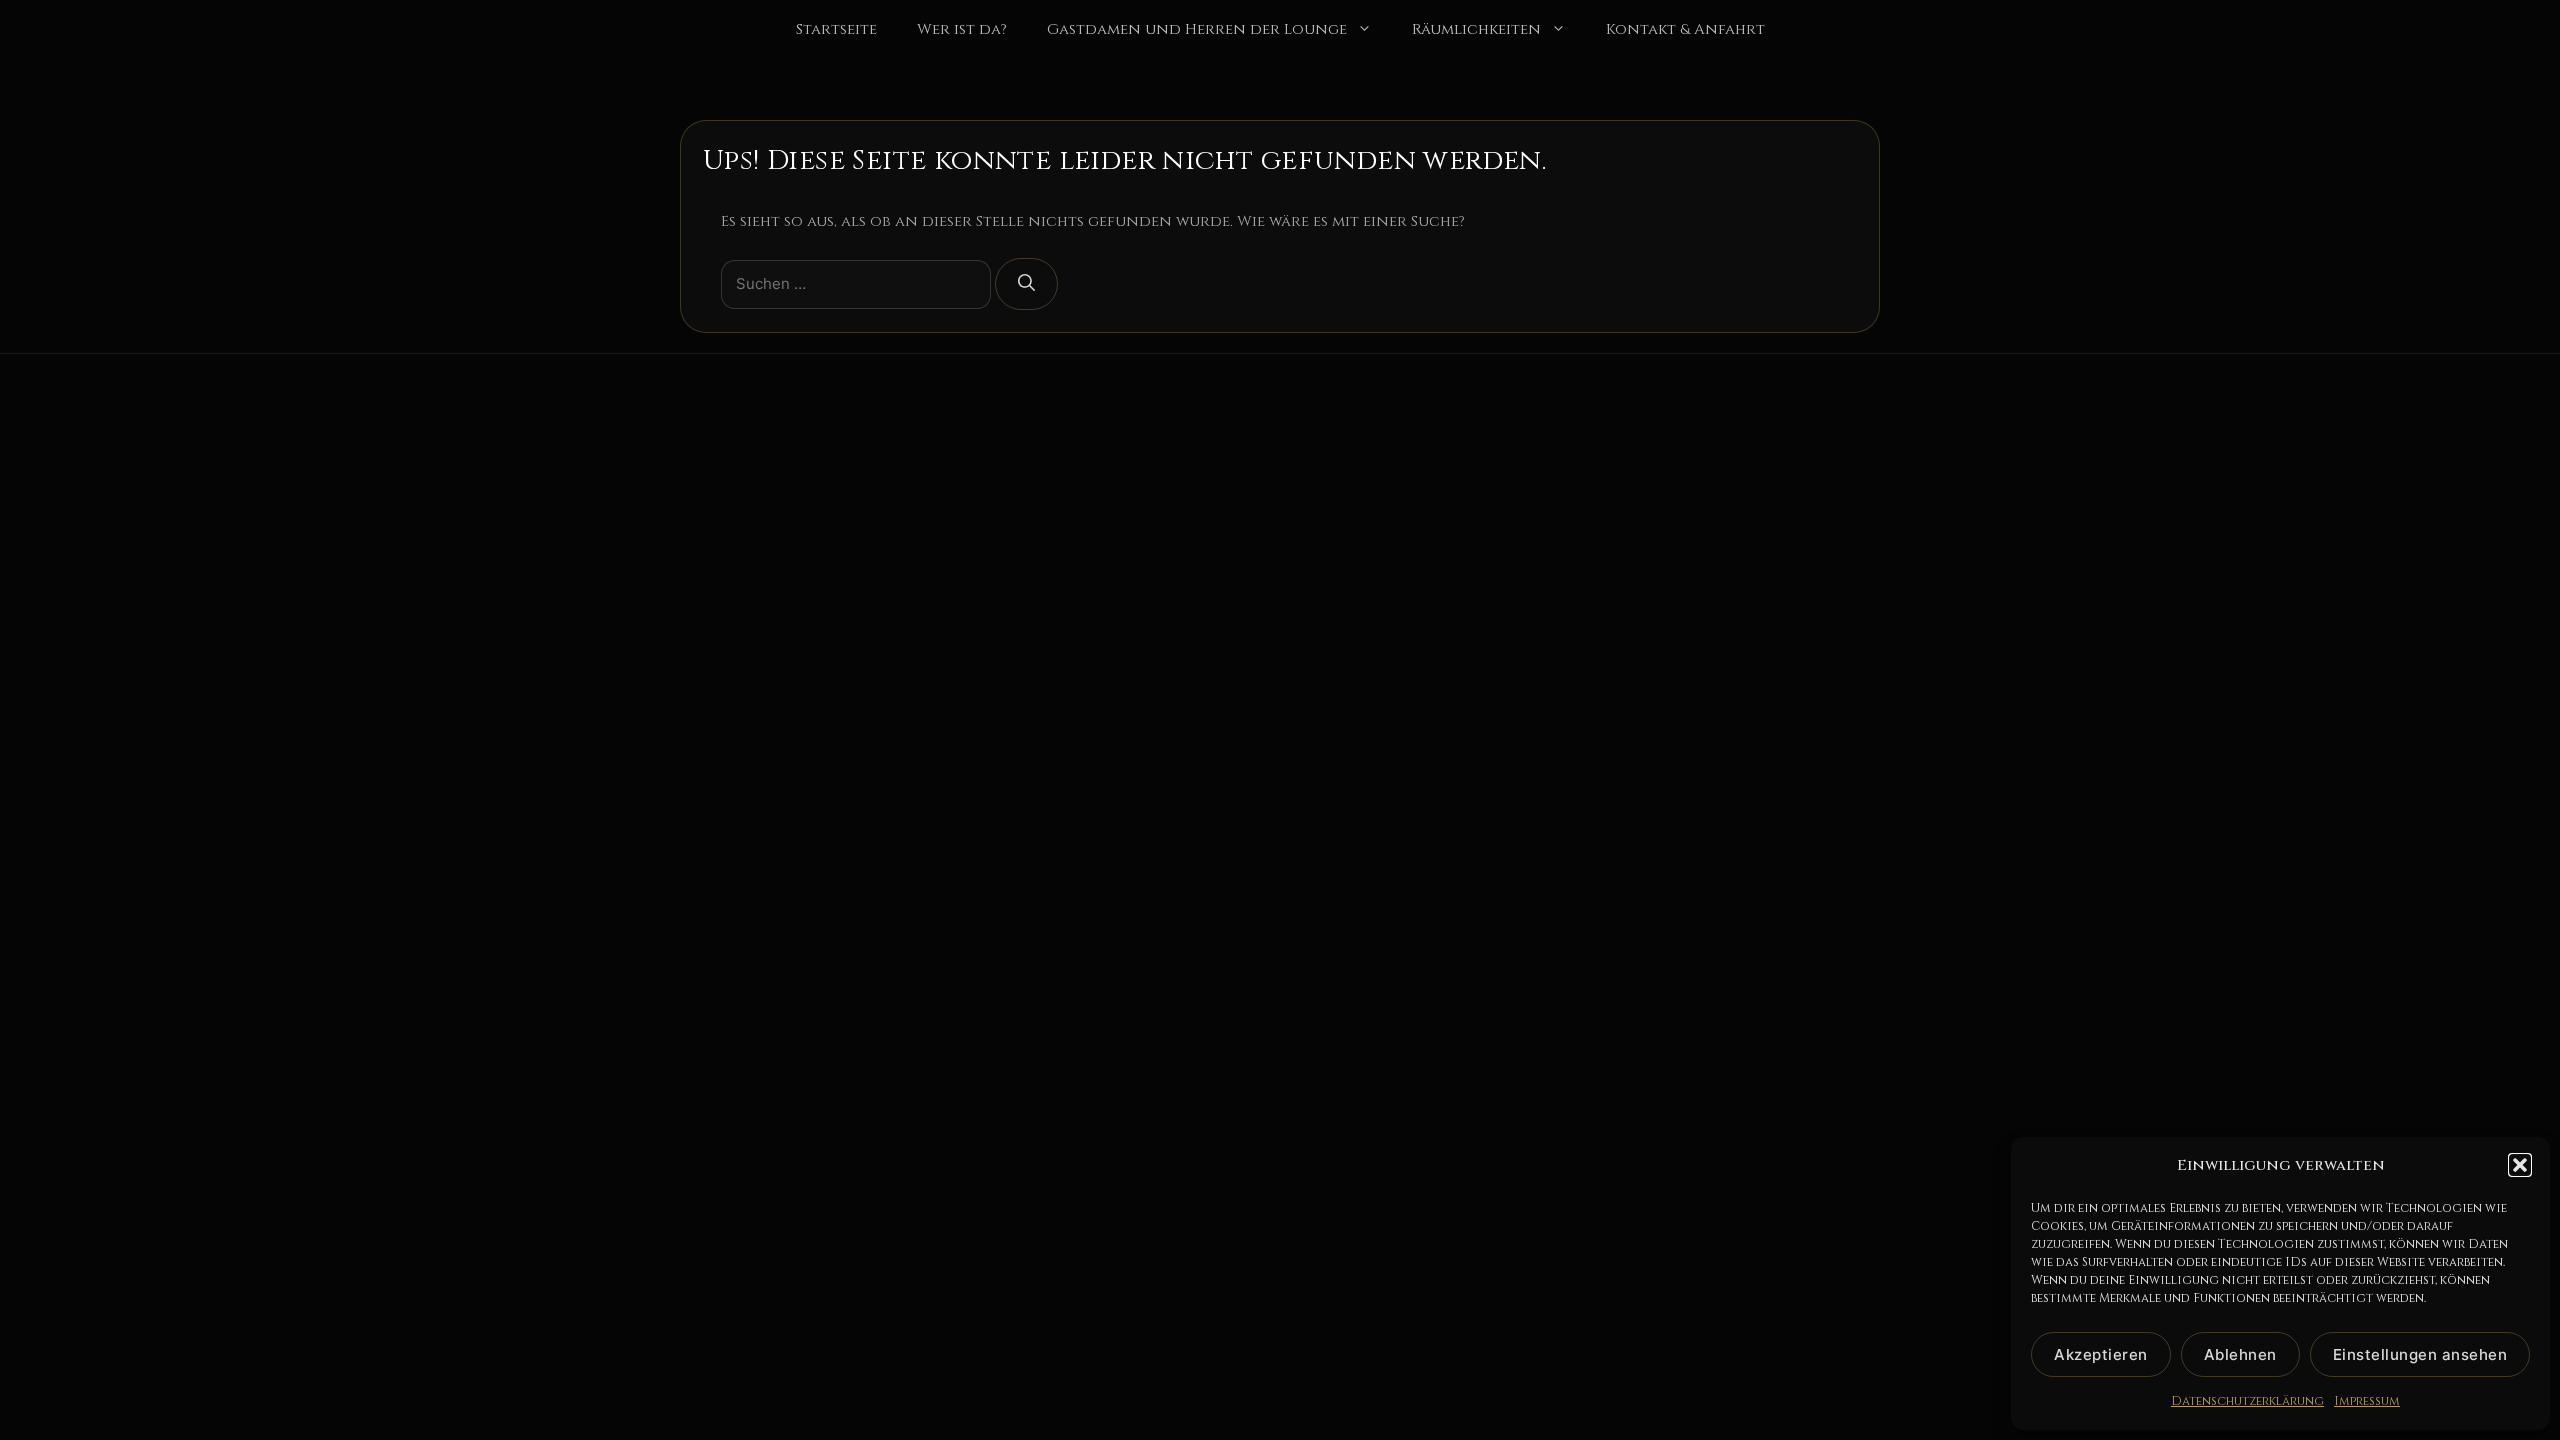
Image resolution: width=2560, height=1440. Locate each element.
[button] (2520, 1165)
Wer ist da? (962, 29)
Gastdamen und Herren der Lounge (1197, 29)
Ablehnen (2240, 1354)
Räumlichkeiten (1476, 29)
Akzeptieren (2101, 1354)
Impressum (2367, 1401)
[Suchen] (1026, 284)
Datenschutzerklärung (2247, 1401)
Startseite (836, 29)
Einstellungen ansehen (2420, 1354)
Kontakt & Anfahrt (1685, 29)
